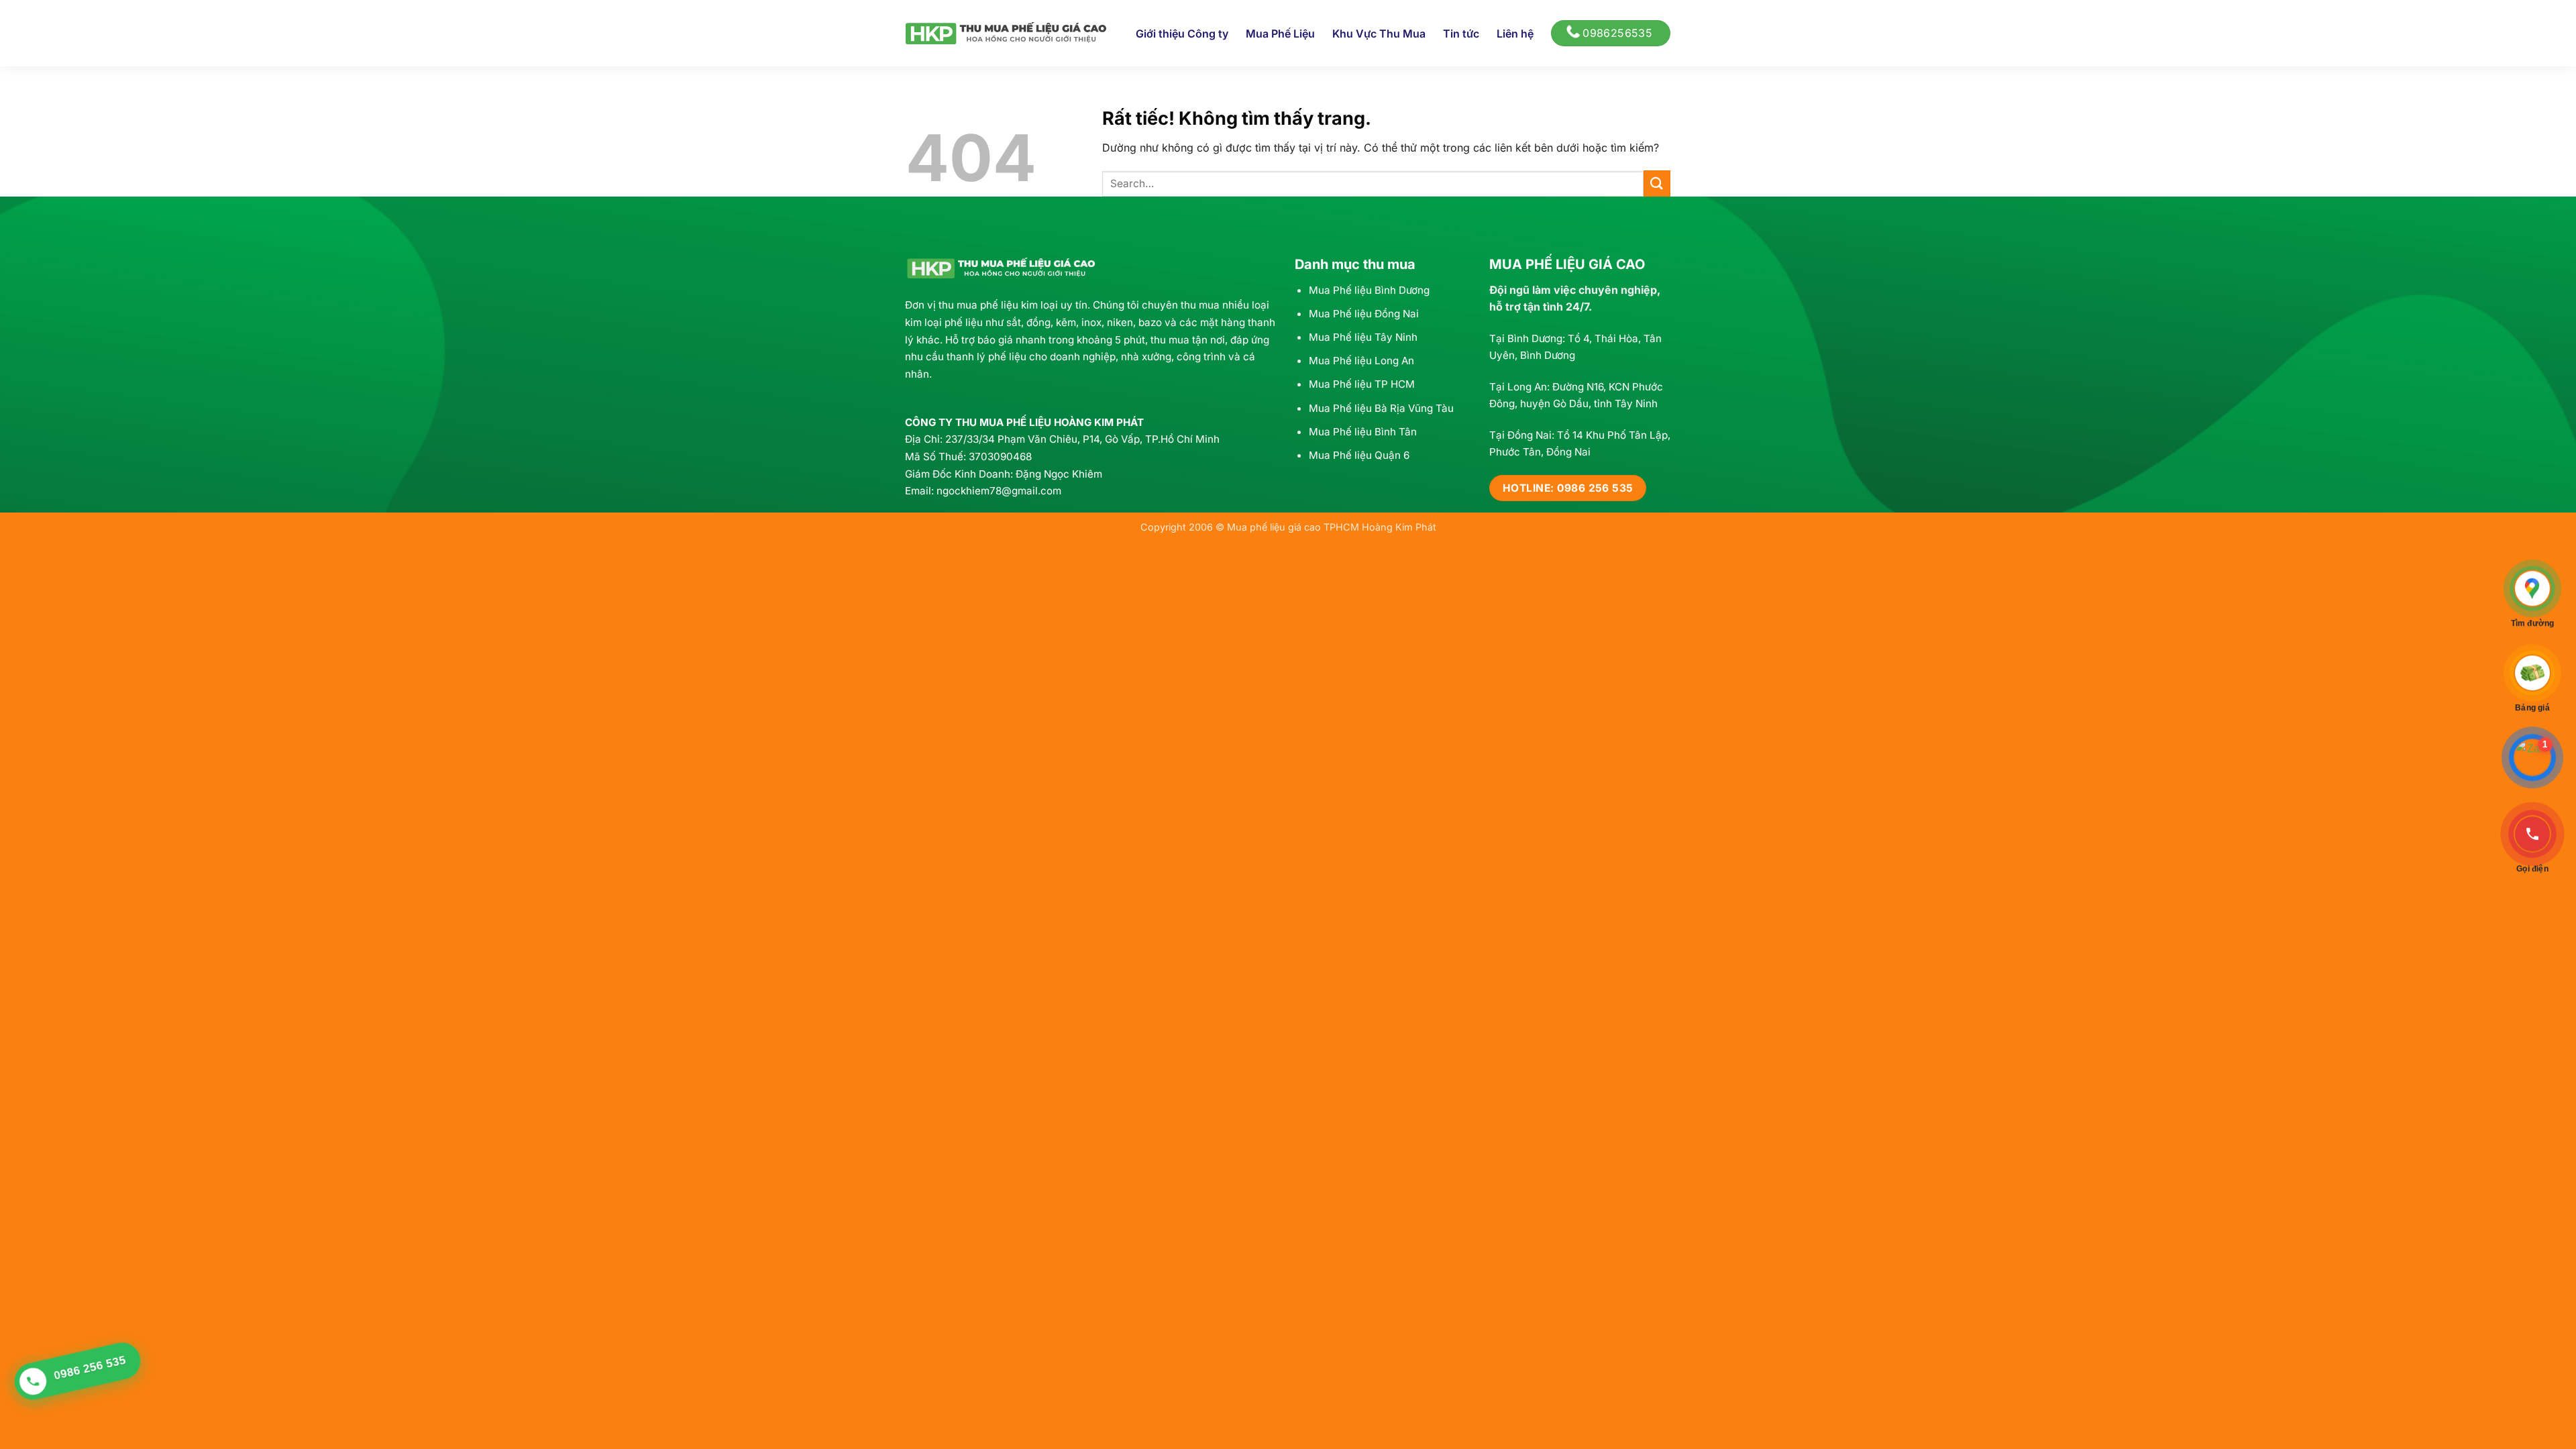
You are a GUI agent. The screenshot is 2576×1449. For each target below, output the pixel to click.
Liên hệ (1515, 34)
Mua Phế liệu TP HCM (1362, 384)
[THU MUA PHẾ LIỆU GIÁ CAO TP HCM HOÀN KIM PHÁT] (1006, 33)
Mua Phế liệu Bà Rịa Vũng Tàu (1381, 408)
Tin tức (1461, 34)
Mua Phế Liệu (1280, 34)
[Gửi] (1657, 183)
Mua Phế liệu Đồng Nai (1364, 314)
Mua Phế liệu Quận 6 (1359, 455)
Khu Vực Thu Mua (1379, 34)
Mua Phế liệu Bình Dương (1369, 290)
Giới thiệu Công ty (1182, 34)
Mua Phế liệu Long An (1361, 361)
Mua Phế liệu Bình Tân (1363, 432)
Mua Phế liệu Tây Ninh (1363, 337)
